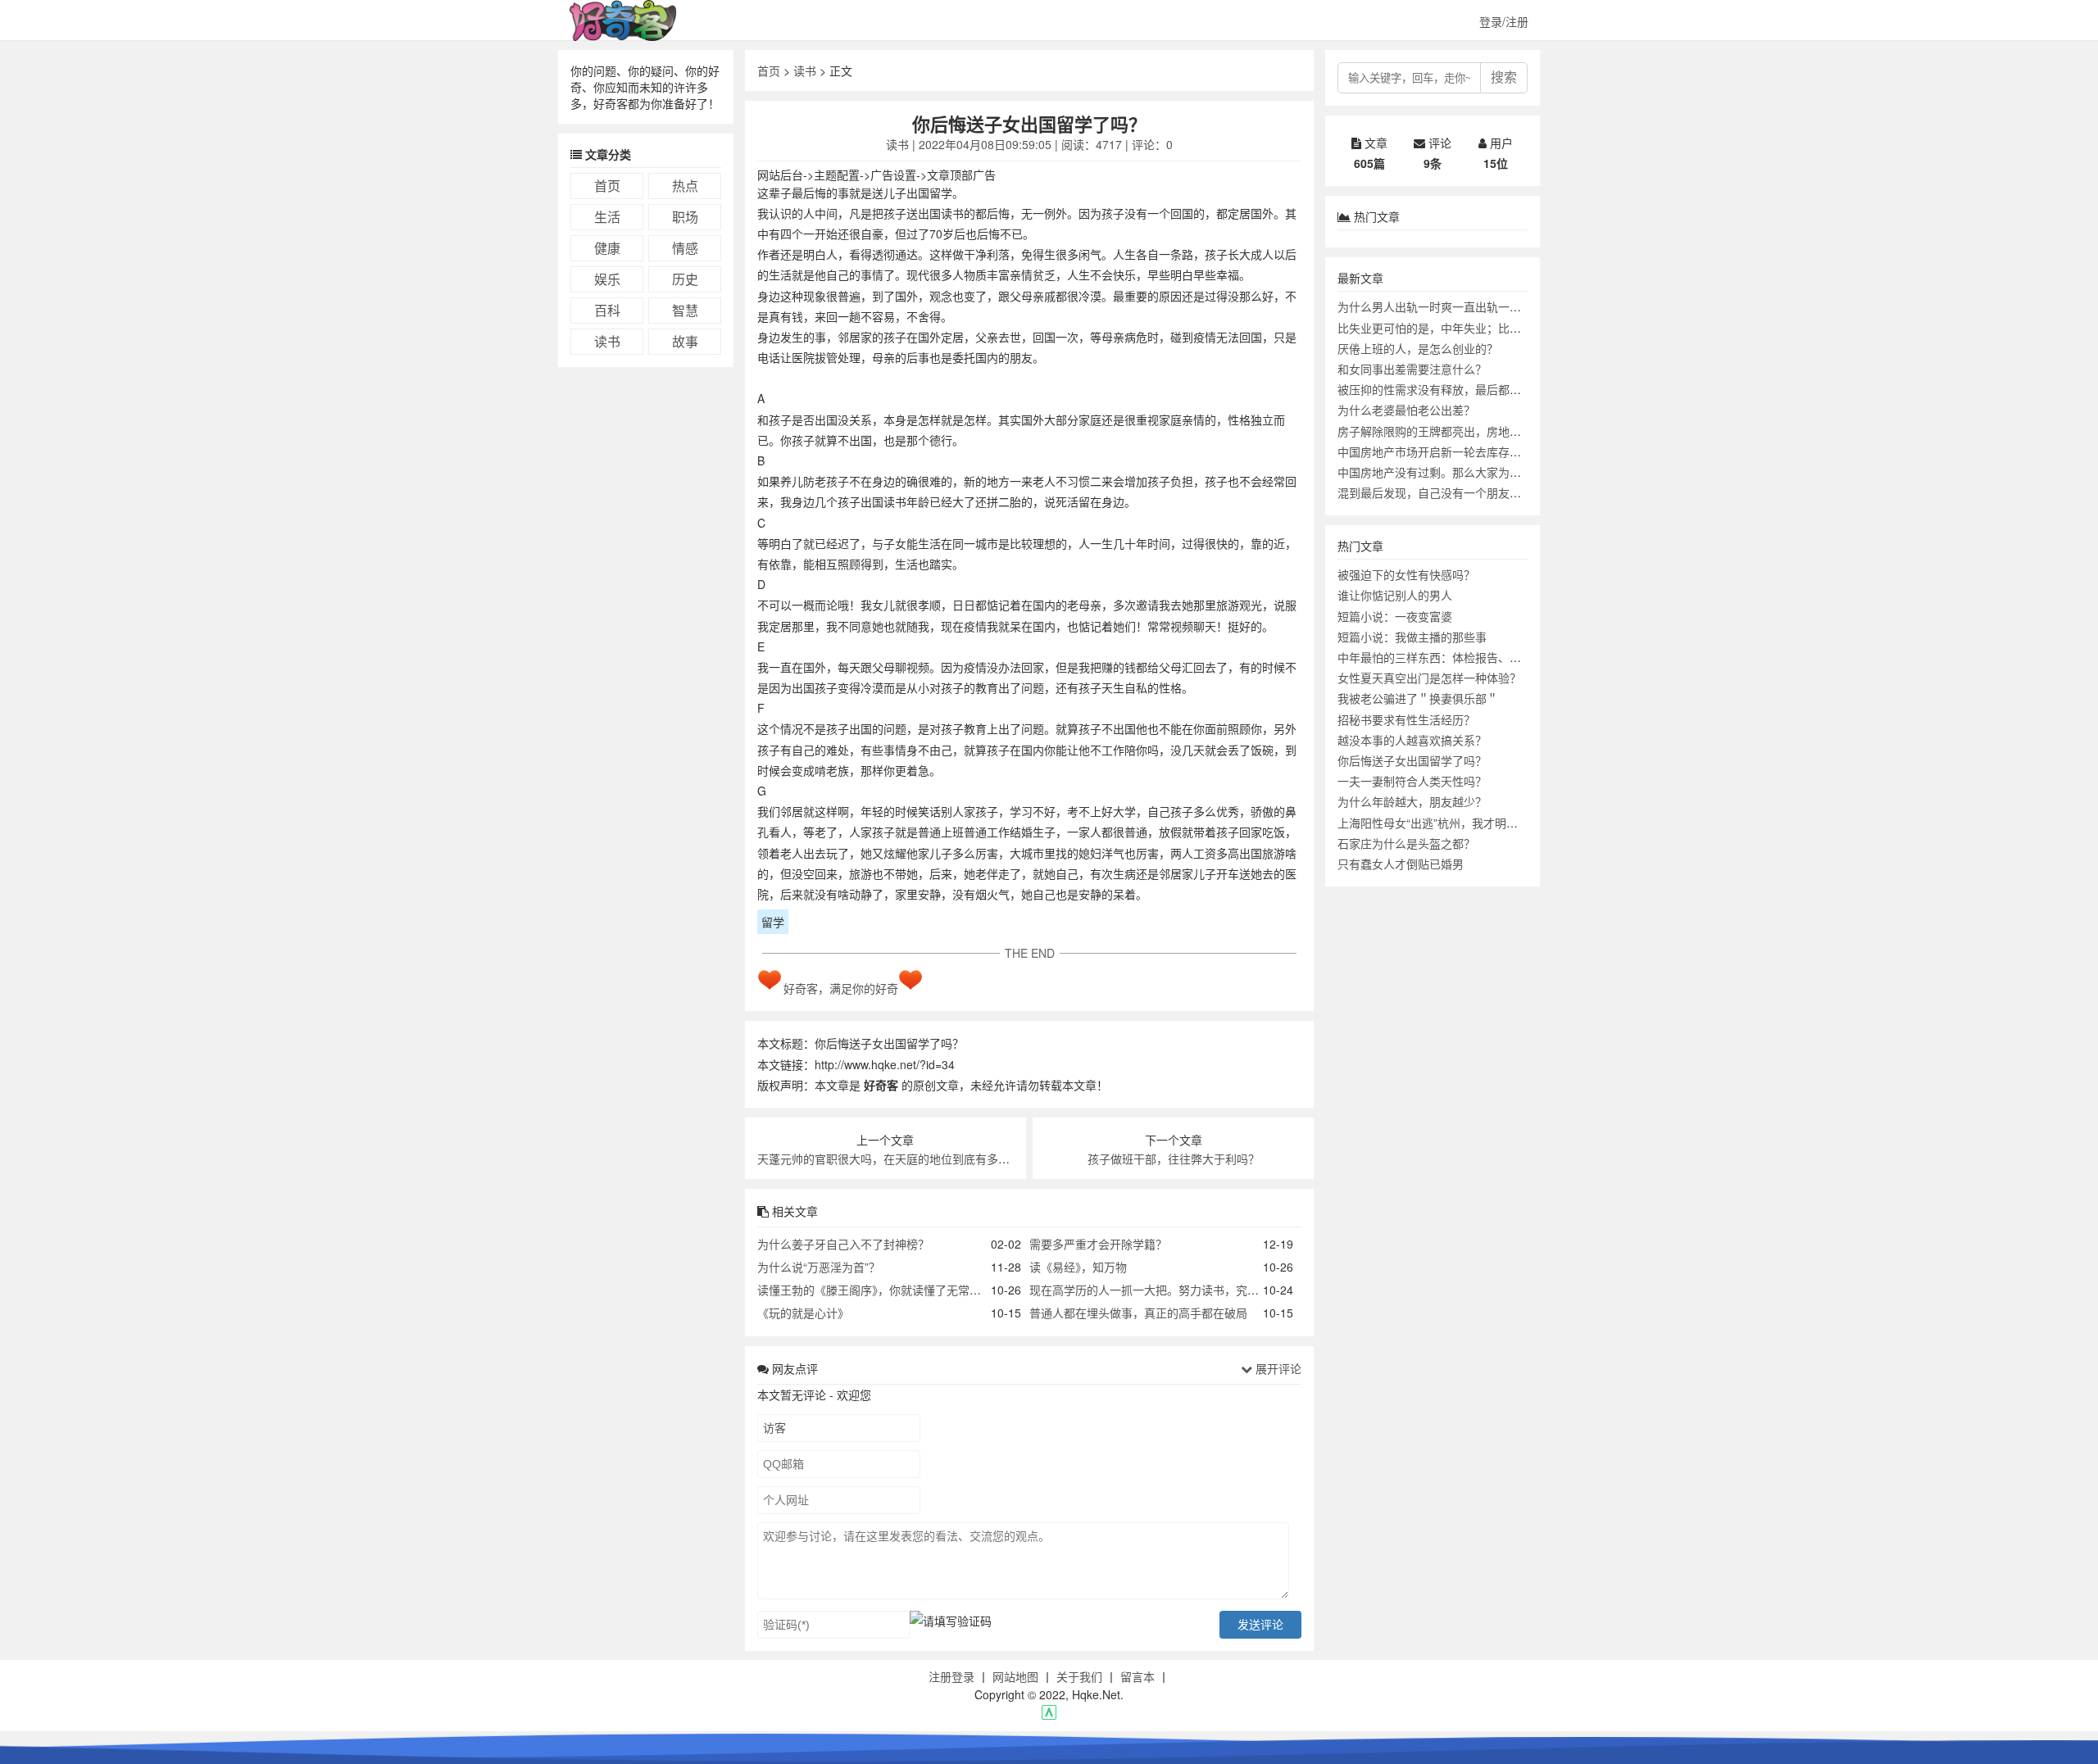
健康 (607, 248)
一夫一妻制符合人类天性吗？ (1412, 781)
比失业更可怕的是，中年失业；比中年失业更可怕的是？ (1481, 328)
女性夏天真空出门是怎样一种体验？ (1429, 678)
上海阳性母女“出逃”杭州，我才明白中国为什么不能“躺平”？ (1489, 823)
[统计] (1049, 1715)
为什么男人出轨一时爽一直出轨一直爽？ (1441, 306)
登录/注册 (1504, 21)
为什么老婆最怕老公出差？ (1406, 410)
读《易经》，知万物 (1078, 1267)
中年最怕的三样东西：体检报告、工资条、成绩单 (1464, 657)
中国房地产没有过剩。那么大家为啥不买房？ (1452, 472)
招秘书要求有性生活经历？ (1406, 719)
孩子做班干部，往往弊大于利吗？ (1174, 1159)
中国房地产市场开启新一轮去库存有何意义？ (1452, 451)
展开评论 (1277, 1368)
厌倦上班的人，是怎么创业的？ (1418, 348)
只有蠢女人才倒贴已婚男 (1401, 864)
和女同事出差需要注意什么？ (1412, 369)
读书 (607, 341)
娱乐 (607, 279)
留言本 (1138, 1676)
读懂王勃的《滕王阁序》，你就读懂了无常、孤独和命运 (898, 1290)
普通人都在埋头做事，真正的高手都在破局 (1138, 1313)
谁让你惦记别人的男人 (1395, 595)
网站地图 (1015, 1676)
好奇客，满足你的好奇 (841, 988)
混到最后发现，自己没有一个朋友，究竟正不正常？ (1469, 492)
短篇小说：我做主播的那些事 (1412, 637)
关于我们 (1079, 1676)
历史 (685, 279)
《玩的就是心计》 (803, 1313)
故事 (685, 341)
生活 (607, 217)
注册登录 (951, 1676)
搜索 (1504, 77)
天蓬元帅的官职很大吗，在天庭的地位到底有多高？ (889, 1159)
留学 (773, 922)
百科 (607, 310)
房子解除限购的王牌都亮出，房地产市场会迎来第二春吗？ (1487, 431)
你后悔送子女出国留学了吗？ (1412, 760)
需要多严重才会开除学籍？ (1098, 1244)
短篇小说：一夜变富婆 (1395, 616)
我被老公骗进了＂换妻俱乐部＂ (1418, 698)
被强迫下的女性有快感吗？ (1406, 574)
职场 (685, 217)
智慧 (685, 310)
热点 (685, 186)
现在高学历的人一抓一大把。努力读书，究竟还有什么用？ (1178, 1290)
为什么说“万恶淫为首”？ (819, 1267)
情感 (685, 248)
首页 (607, 186)
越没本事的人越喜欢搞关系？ (1412, 740)
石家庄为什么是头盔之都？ (1406, 843)
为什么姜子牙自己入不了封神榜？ (843, 1244)
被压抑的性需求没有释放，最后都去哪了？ (1446, 389)
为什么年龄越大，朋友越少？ (1412, 801)
